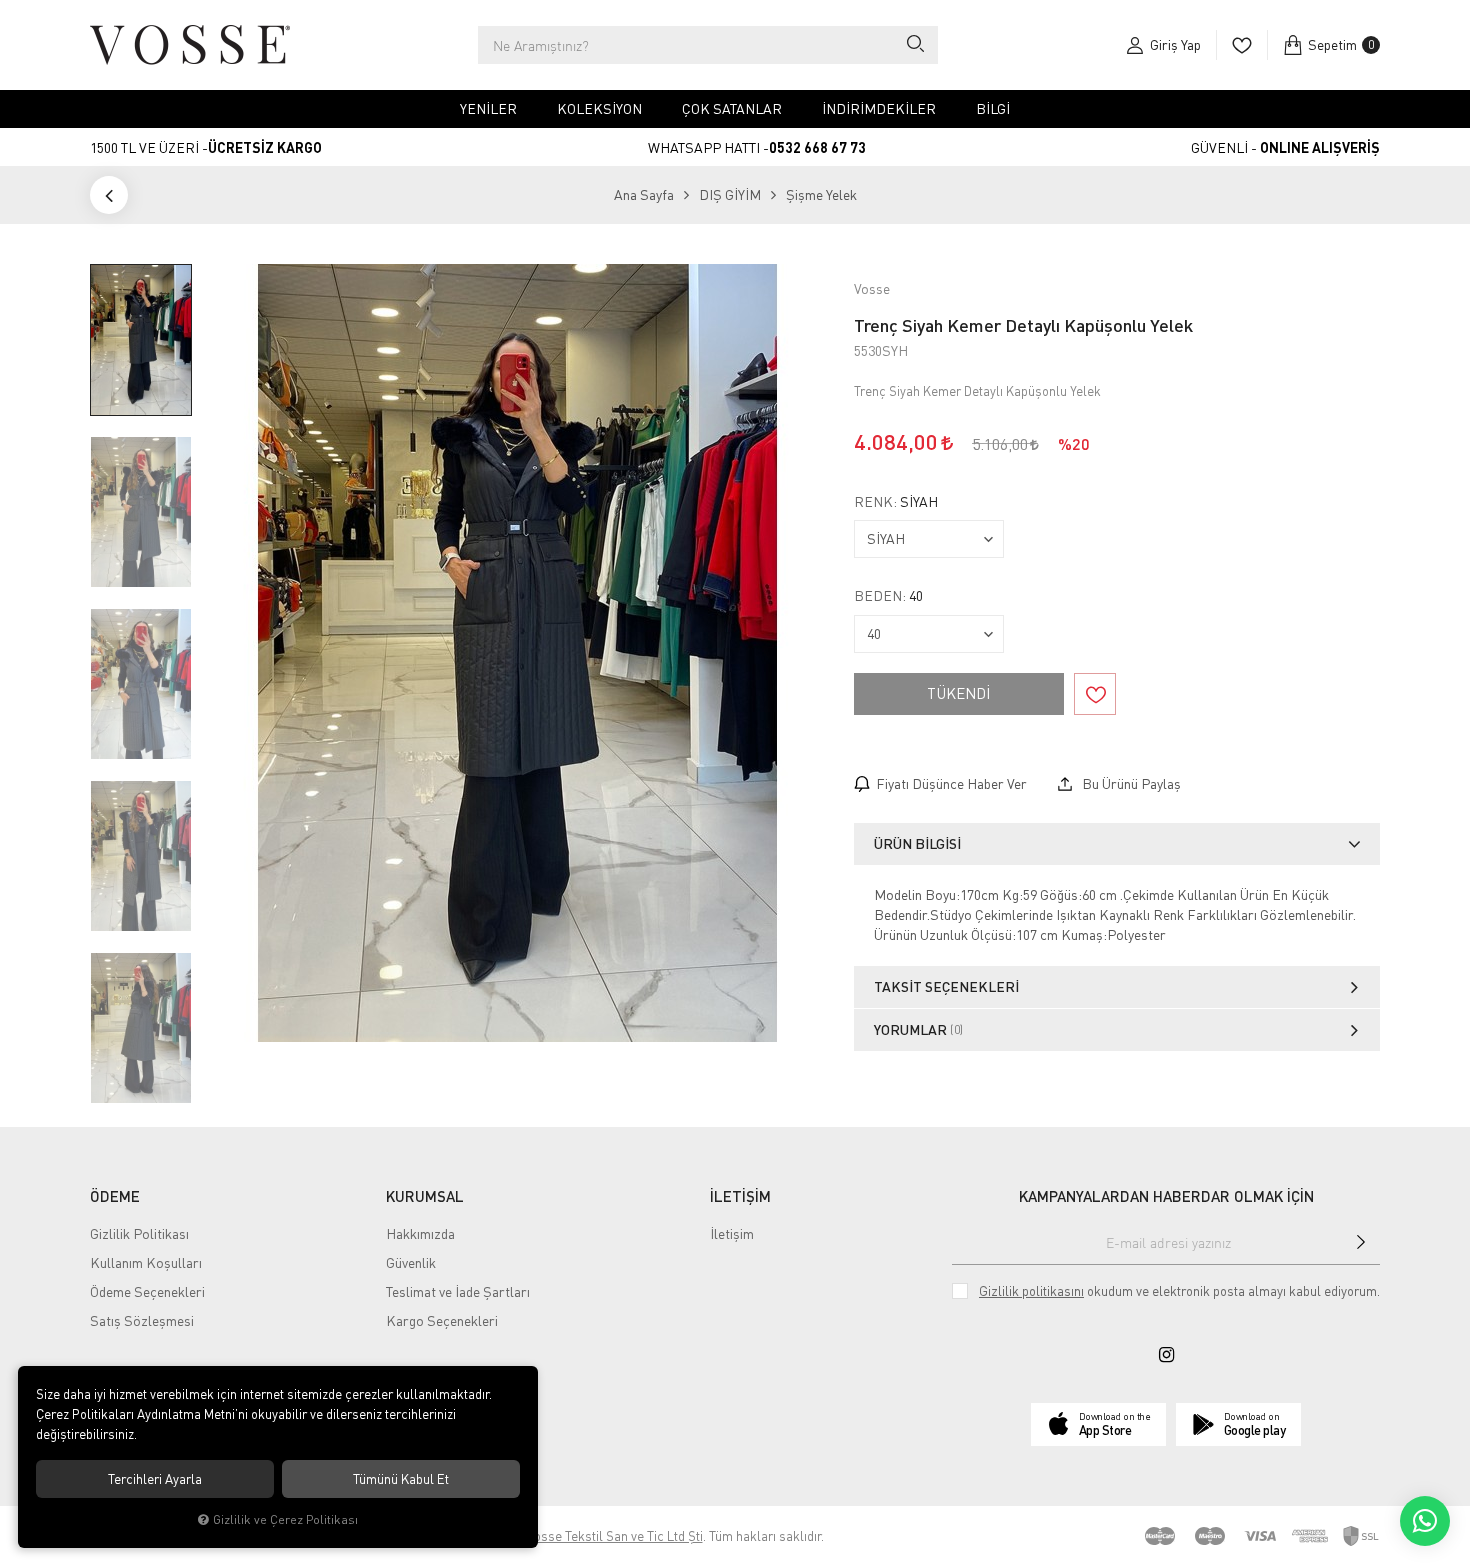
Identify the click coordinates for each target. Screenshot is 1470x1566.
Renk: (896, 502)
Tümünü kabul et (401, 1479)
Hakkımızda (420, 1233)
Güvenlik (411, 1262)
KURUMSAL (425, 1196)
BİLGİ (993, 108)
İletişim (732, 1233)
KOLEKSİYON (599, 108)
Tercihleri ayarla (155, 1479)
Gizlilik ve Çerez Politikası (285, 1519)
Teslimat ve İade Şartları (458, 1291)
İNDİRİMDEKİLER (879, 108)
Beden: (888, 596)
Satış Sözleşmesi (142, 1320)
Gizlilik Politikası (139, 1233)
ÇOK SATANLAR (732, 108)
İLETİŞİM (740, 1196)
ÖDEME (115, 1196)
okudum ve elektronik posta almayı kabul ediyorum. (1179, 1291)
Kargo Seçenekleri (442, 1320)
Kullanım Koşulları (146, 1262)
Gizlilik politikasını (1031, 1291)
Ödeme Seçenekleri (147, 1291)
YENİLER (488, 108)
